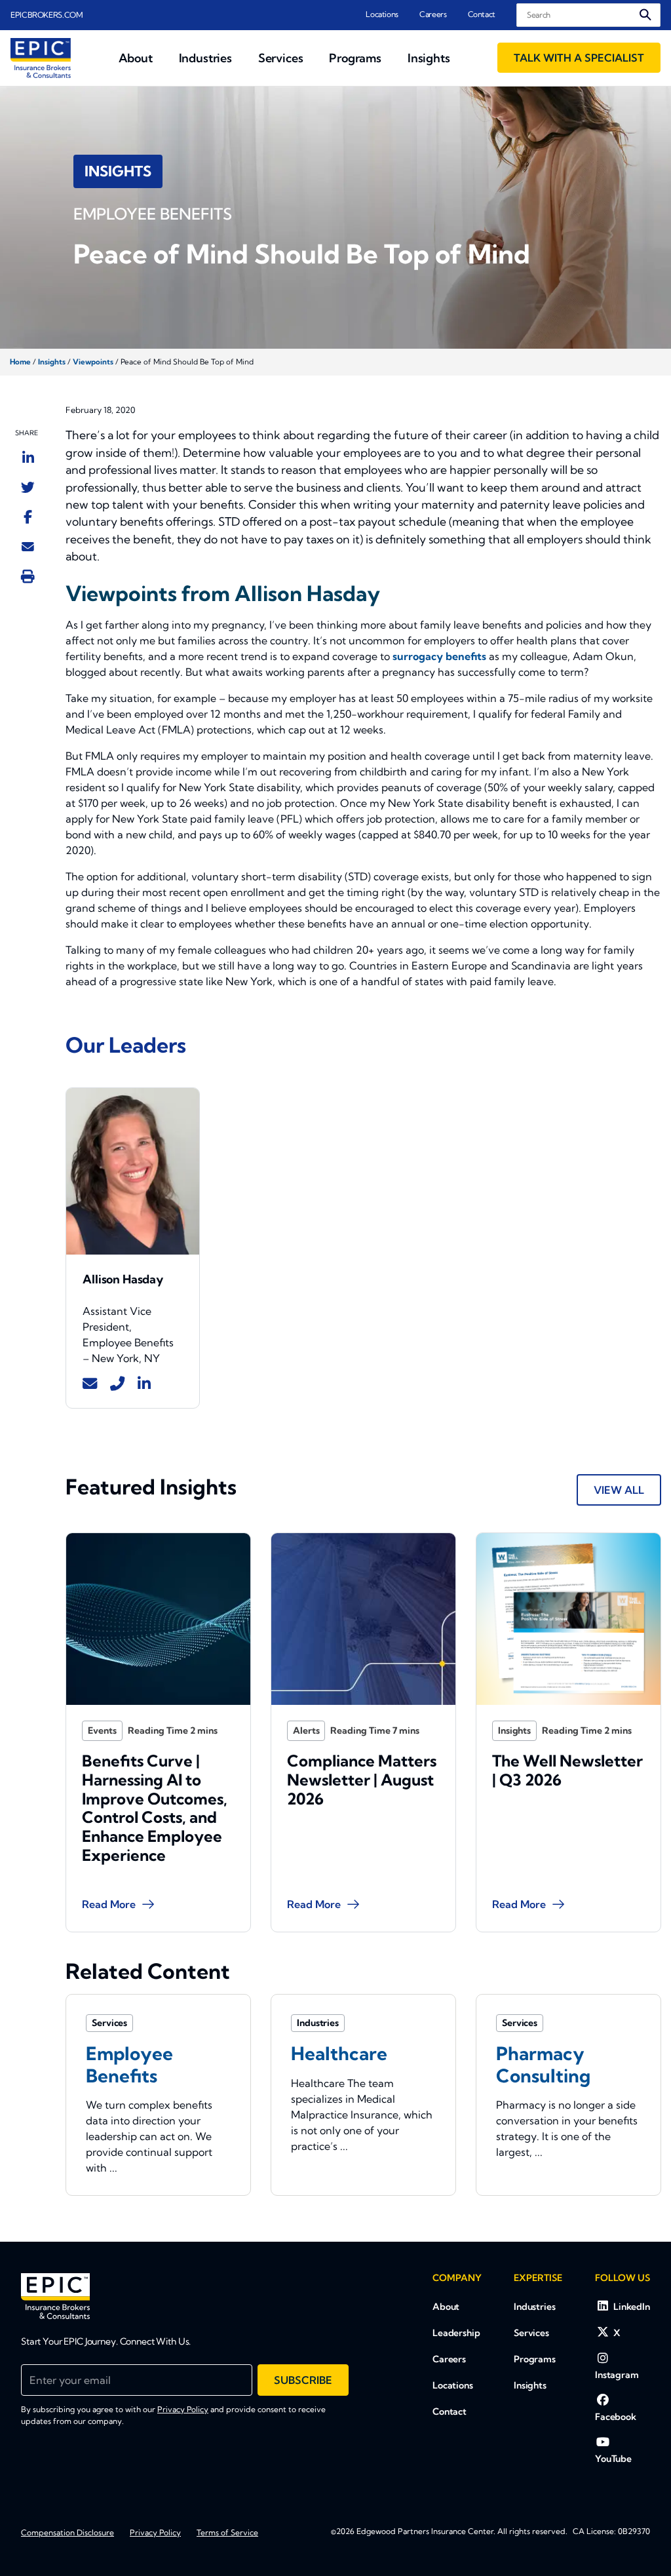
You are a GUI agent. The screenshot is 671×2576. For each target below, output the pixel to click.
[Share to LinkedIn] (28, 458)
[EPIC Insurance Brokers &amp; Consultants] (55, 2296)
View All (619, 1490)
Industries (535, 2307)
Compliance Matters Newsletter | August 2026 (362, 1780)
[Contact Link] (90, 1384)
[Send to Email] (28, 546)
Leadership (456, 2333)
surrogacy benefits (439, 656)
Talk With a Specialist (579, 58)
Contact (482, 14)
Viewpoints (93, 362)
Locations (382, 14)
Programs (535, 2359)
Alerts (306, 1730)
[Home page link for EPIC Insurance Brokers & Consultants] (41, 58)
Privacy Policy (183, 2409)
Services (531, 2333)
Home (20, 362)
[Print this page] (28, 576)
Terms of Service (227, 2532)
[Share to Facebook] (28, 517)
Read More (109, 1904)
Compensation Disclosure (67, 2532)
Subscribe (303, 2380)
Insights (52, 362)
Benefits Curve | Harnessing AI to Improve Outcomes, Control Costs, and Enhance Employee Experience (155, 1808)
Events (102, 1730)
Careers (433, 14)
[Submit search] (645, 15)
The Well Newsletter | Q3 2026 (567, 1770)
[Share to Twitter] (28, 487)
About (446, 2307)
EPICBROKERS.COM (47, 15)
